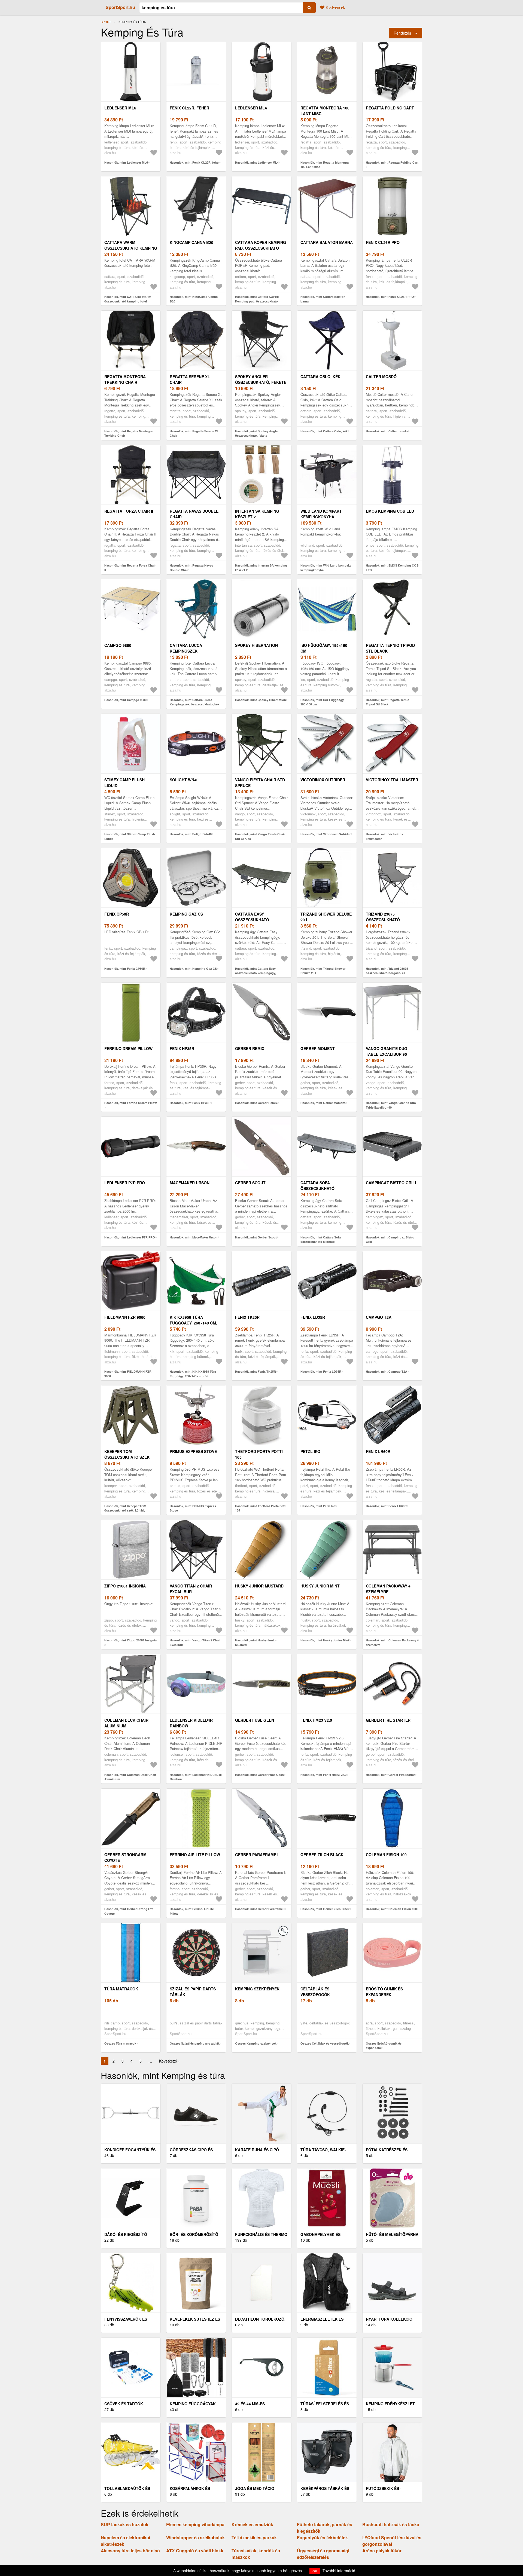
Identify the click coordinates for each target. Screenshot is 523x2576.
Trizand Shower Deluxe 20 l (326, 917)
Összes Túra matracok (120, 2043)
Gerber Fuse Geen (255, 1720)
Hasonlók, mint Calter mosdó (387, 431)
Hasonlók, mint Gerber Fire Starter (390, 1775)
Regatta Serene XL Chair (190, 379)
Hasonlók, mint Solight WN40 (191, 834)
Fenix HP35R (182, 1048)
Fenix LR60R (378, 1451)
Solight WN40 (184, 780)
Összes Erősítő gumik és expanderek (384, 2046)
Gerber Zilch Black (322, 1855)
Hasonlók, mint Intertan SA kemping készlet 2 (261, 568)
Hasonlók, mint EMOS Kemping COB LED (392, 568)
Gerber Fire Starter (388, 1720)
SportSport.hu (120, 7)
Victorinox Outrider (323, 780)
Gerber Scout (250, 1183)
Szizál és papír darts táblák (193, 1992)
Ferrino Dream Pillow (128, 1048)
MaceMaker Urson (190, 1183)
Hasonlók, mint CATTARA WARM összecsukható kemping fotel (128, 299)
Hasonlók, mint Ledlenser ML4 (257, 162)
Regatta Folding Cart (390, 108)
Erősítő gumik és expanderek (384, 1992)
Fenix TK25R (247, 1317)
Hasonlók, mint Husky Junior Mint (325, 1640)
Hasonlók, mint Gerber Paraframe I (260, 1909)
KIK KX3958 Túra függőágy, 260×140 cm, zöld (193, 1323)
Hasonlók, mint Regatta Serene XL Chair (194, 433)
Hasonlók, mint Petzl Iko (318, 1506)
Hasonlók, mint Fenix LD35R (321, 1371)
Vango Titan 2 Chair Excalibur (191, 1589)
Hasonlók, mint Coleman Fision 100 (391, 1909)
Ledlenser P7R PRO (125, 1183)
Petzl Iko (310, 1451)
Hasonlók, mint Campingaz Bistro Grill (390, 1240)
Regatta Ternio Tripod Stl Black (390, 648)
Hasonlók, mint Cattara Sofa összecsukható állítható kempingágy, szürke (321, 1242)
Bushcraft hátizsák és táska (391, 2524)
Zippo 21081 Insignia (125, 1586)
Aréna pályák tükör (382, 2551)
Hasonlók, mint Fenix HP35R (190, 1103)
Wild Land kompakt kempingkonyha (321, 514)
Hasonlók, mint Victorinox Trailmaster (384, 836)
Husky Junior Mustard (259, 1586)
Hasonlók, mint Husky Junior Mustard (256, 1642)
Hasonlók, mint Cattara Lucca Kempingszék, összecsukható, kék (194, 702)
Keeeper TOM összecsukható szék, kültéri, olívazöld (127, 1457)
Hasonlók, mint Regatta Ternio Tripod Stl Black (388, 702)
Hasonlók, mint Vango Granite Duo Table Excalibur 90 (391, 1105)
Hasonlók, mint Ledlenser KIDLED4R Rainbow (196, 1777)
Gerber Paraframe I (257, 1855)
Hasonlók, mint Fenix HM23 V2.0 (323, 1775)
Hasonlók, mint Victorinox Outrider (326, 834)
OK (315, 2571)
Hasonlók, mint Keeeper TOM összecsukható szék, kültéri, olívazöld (125, 1510)
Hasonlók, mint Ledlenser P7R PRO (130, 1237)
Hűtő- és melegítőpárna (392, 2234)
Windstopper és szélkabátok (195, 2537)
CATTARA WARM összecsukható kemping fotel (131, 248)
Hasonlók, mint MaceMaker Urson (194, 1237)
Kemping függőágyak (193, 2404)
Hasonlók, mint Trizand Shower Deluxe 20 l (323, 971)
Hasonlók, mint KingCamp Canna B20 (194, 299)
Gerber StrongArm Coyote (125, 1857)
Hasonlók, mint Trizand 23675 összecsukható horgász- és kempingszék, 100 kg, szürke (387, 973)
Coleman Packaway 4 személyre (388, 1589)
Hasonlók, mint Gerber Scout (256, 1237)
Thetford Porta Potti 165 (259, 1454)
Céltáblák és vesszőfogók (315, 1992)
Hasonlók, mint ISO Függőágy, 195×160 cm (322, 702)
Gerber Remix (250, 1048)
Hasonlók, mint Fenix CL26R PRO (390, 297)
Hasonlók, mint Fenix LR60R (386, 1506)
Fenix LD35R (313, 1317)
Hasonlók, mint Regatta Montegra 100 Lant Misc (325, 165)
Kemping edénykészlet (390, 2404)
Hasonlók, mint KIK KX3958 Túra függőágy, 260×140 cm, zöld (193, 1374)
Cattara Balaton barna (327, 242)
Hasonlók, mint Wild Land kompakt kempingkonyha (326, 568)
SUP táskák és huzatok (125, 2524)
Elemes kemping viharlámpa (195, 2524)
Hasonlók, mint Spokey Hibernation (261, 700)
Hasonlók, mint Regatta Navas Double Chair (191, 568)
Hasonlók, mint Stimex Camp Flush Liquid (130, 836)
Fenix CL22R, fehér (189, 108)
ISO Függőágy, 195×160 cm (324, 648)
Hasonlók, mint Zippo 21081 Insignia (130, 1640)
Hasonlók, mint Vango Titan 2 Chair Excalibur (195, 1642)
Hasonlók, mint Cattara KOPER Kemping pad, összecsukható (257, 299)
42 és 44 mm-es (250, 2404)
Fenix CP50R (117, 914)
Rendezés (402, 33)
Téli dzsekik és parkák (254, 2537)
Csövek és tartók (124, 2404)
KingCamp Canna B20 (191, 242)
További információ (339, 2571)
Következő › (169, 2061)
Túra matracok (121, 1989)
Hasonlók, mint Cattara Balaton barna (323, 299)
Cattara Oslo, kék (320, 377)
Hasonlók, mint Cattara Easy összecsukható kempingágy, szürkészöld (256, 973)
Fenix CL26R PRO (383, 242)
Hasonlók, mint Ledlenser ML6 (126, 162)
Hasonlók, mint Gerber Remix (256, 1103)
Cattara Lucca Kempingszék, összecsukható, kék (192, 651)
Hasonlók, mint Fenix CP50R (125, 969)
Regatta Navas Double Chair (194, 514)
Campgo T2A (379, 1317)
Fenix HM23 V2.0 (316, 1720)
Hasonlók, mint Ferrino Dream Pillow (131, 1103)
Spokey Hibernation (256, 645)
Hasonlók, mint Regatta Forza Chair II (130, 568)
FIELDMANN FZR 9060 (125, 1317)
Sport (106, 22)
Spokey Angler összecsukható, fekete (261, 379)
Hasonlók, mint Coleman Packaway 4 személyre (392, 1642)
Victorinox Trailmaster (392, 780)
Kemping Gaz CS (186, 914)
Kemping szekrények (257, 1989)
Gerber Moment (318, 1048)
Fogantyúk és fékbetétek (322, 2537)
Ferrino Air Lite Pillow (195, 1855)
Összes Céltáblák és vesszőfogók (325, 2043)
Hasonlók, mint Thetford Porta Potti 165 (261, 1508)
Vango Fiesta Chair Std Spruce (260, 783)
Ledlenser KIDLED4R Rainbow (191, 1723)
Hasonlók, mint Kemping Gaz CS (193, 969)
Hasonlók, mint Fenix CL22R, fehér (195, 162)
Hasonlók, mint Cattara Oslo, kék (324, 431)
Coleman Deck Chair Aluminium (126, 1723)
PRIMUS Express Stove (193, 1451)
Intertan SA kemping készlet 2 (257, 514)
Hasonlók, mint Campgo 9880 (125, 700)
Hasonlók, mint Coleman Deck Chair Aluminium (130, 1777)
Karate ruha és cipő (257, 2150)
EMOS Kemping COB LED (390, 511)
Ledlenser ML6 (120, 108)
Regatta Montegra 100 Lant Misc (325, 111)
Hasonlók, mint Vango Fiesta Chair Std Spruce (260, 836)
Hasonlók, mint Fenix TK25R (256, 1371)
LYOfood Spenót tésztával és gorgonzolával (392, 2541)
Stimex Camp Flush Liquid (124, 783)
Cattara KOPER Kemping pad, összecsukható (261, 245)
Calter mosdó (381, 377)
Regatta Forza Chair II (129, 511)
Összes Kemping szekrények (256, 2043)
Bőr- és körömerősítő (194, 2234)
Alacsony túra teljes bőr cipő (130, 2551)
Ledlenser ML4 (251, 108)
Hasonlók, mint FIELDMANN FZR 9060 (128, 1374)
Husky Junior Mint (320, 1586)
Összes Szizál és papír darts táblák (195, 2043)
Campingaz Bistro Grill (392, 1183)
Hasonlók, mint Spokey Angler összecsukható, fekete (257, 433)
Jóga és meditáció (255, 2488)
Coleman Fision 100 (386, 1855)
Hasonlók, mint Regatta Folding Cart (392, 162)
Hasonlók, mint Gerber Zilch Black (325, 1909)
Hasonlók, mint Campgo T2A (387, 1371)
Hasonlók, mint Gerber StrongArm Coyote (129, 1911)
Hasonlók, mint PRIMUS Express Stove (193, 1508)
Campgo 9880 (118, 645)
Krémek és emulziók (252, 2524)
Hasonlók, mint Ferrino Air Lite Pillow (192, 1911)
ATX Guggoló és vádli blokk (195, 2551)
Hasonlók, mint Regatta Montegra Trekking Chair (128, 433)
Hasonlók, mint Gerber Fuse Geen (259, 1775)
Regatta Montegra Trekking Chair (125, 379)
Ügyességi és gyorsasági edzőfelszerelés (323, 2554)
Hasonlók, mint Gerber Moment (323, 1103)
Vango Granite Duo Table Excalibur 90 (387, 1051)
